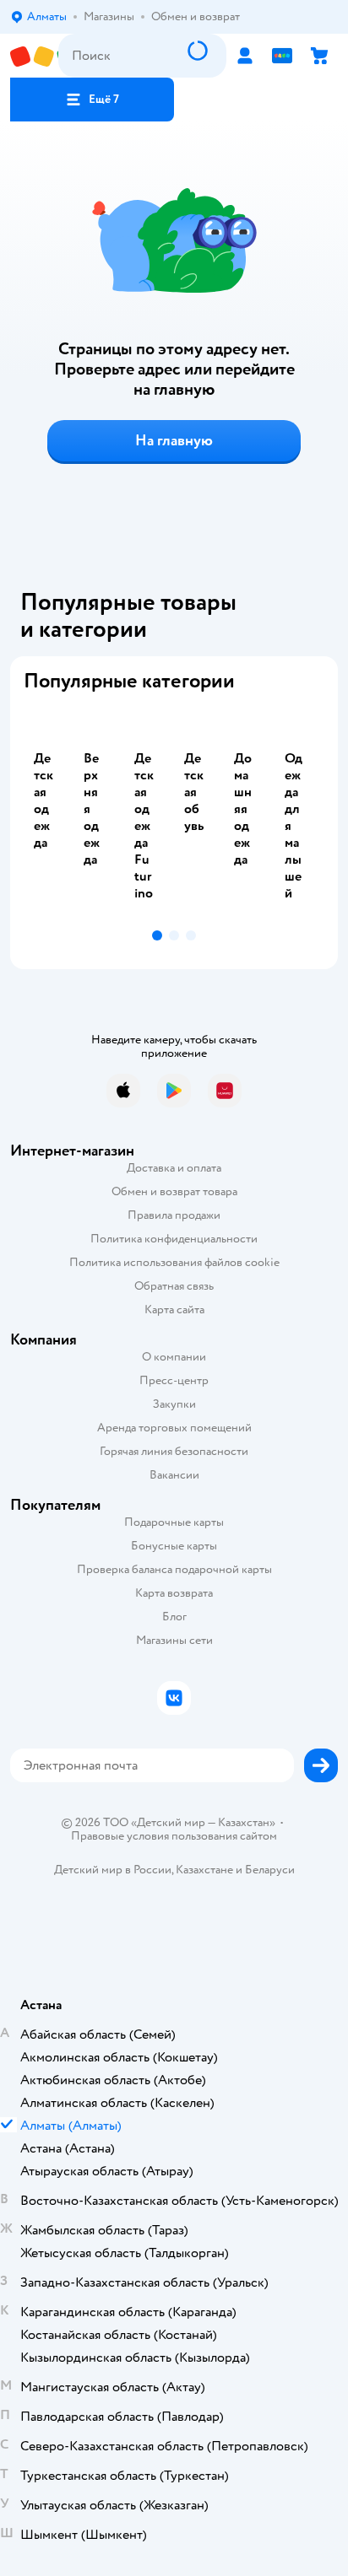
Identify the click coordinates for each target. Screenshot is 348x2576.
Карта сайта (174, 1310)
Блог (174, 1617)
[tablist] (174, 814)
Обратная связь (174, 1286)
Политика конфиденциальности (174, 1239)
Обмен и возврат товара (174, 1191)
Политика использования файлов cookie (174, 1262)
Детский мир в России (113, 1870)
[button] (92, 100)
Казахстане (204, 1870)
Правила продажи (174, 1215)
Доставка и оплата (174, 1168)
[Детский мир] (34, 56)
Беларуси (270, 1870)
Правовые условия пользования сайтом (174, 1836)
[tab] (49, 814)
